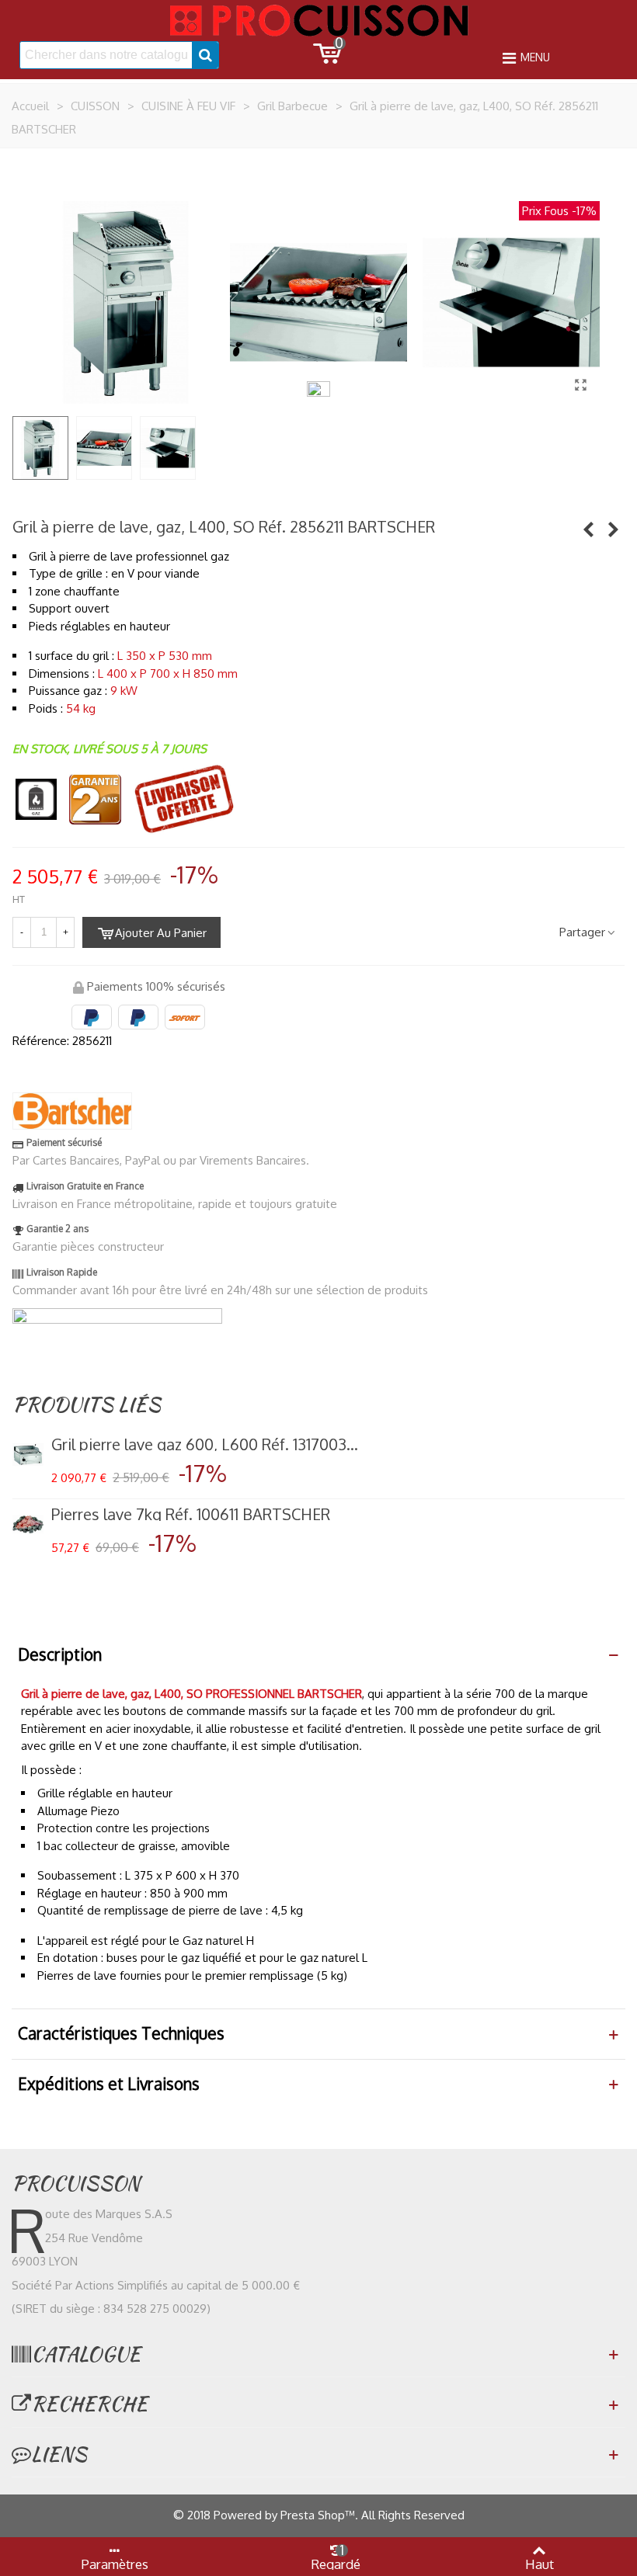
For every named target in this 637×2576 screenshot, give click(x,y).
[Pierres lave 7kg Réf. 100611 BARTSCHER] (28, 1525)
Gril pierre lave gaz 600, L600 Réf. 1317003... (205, 1444)
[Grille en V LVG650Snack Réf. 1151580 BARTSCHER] (588, 529)
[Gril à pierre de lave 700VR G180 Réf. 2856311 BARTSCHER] (613, 529)
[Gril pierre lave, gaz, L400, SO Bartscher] (580, 384)
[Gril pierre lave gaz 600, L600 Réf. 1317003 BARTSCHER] (28, 1455)
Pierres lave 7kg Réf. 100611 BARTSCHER (191, 1514)
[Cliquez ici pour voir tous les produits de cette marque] (72, 1111)
